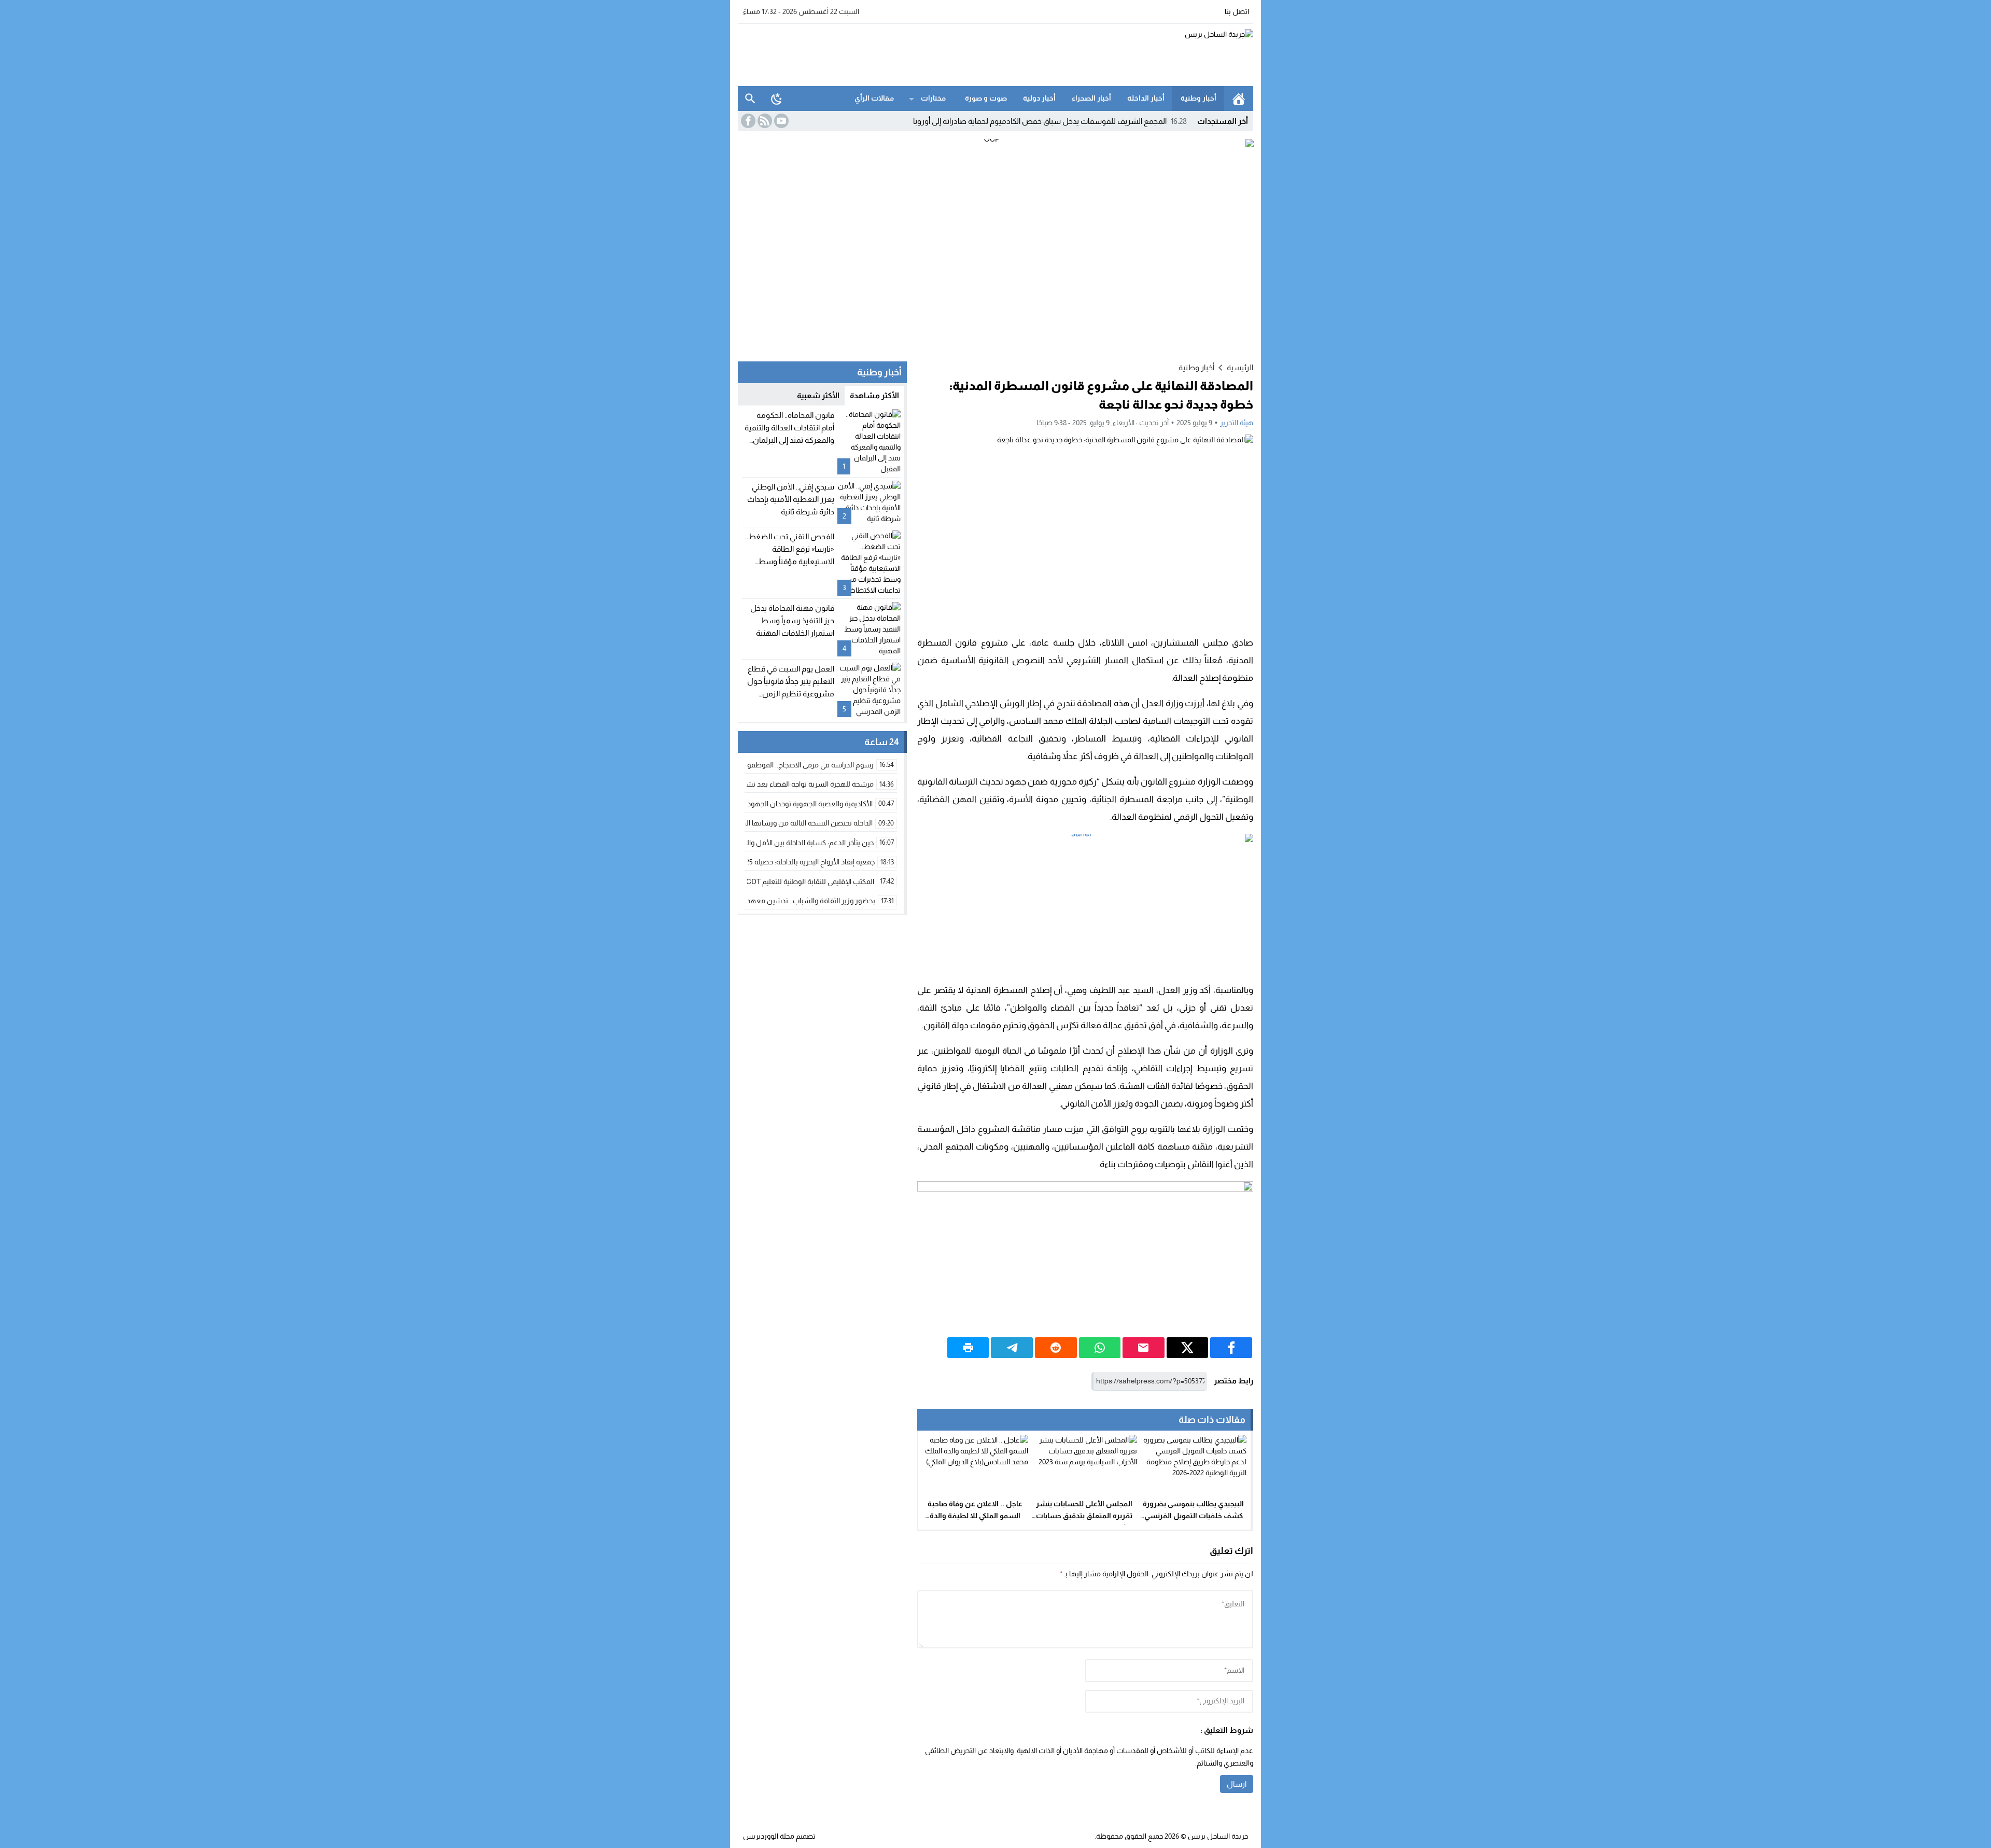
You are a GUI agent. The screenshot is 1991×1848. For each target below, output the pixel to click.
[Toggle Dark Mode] (777, 99)
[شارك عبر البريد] (1144, 1348)
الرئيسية (1239, 99)
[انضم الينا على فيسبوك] (747, 121)
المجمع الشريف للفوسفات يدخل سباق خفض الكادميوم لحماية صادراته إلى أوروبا (1050, 121)
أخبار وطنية (1198, 98)
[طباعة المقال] (968, 1348)
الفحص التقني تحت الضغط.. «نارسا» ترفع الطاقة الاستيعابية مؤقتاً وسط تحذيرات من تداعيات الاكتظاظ (790, 561)
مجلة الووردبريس (769, 1836)
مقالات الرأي (874, 98)
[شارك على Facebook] (1231, 1348)
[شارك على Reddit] (1056, 1348)
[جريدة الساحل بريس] (1184, 55)
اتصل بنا (1237, 11)
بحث (750, 99)
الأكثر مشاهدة (874, 395)
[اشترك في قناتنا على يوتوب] (780, 121)
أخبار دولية (1039, 98)
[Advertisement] (927, 53)
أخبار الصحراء (1091, 98)
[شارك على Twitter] (1188, 1348)
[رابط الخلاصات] (764, 121)
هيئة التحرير (1237, 423)
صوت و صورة (986, 98)
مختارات (933, 98)
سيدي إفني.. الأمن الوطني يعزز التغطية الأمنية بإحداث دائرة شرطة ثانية (791, 499)
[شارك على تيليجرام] (1012, 1348)
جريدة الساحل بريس (1218, 1836)
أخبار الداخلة (1146, 98)
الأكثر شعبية (818, 395)
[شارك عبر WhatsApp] (1100, 1348)
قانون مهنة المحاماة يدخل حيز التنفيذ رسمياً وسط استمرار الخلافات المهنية (792, 620)
